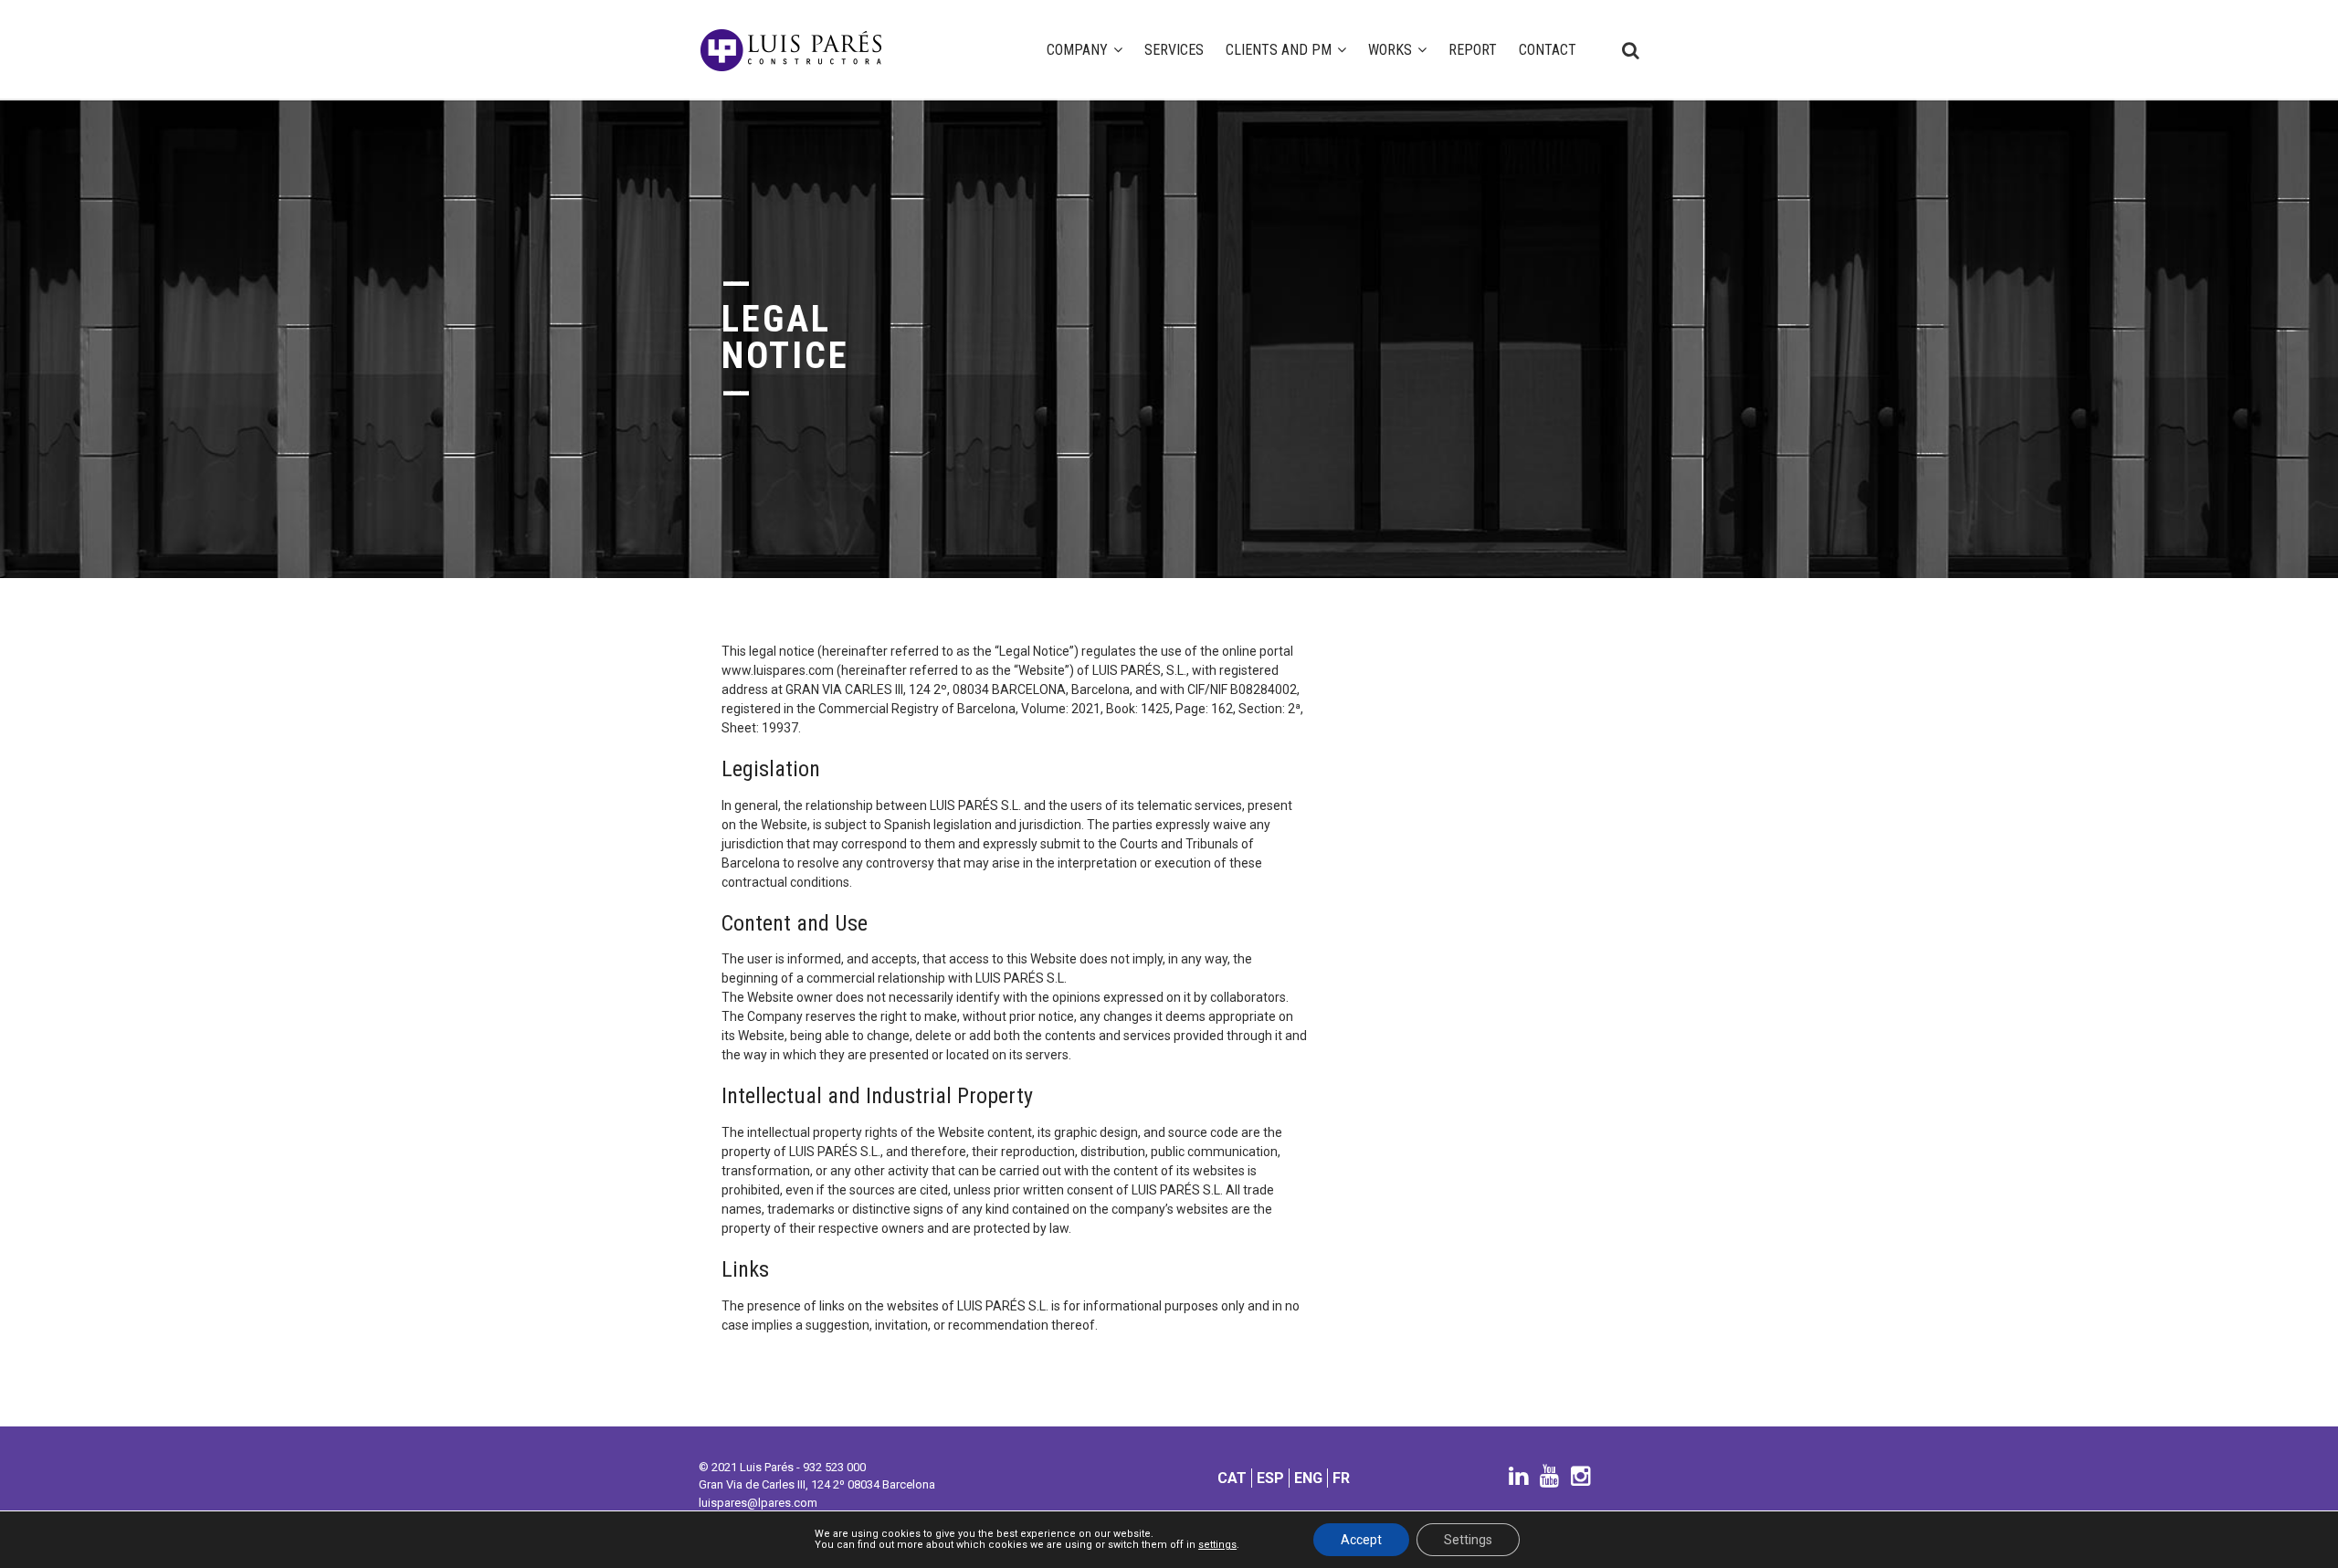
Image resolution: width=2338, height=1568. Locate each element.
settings (1217, 1545)
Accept (1361, 1540)
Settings (1468, 1540)
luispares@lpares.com (758, 1503)
